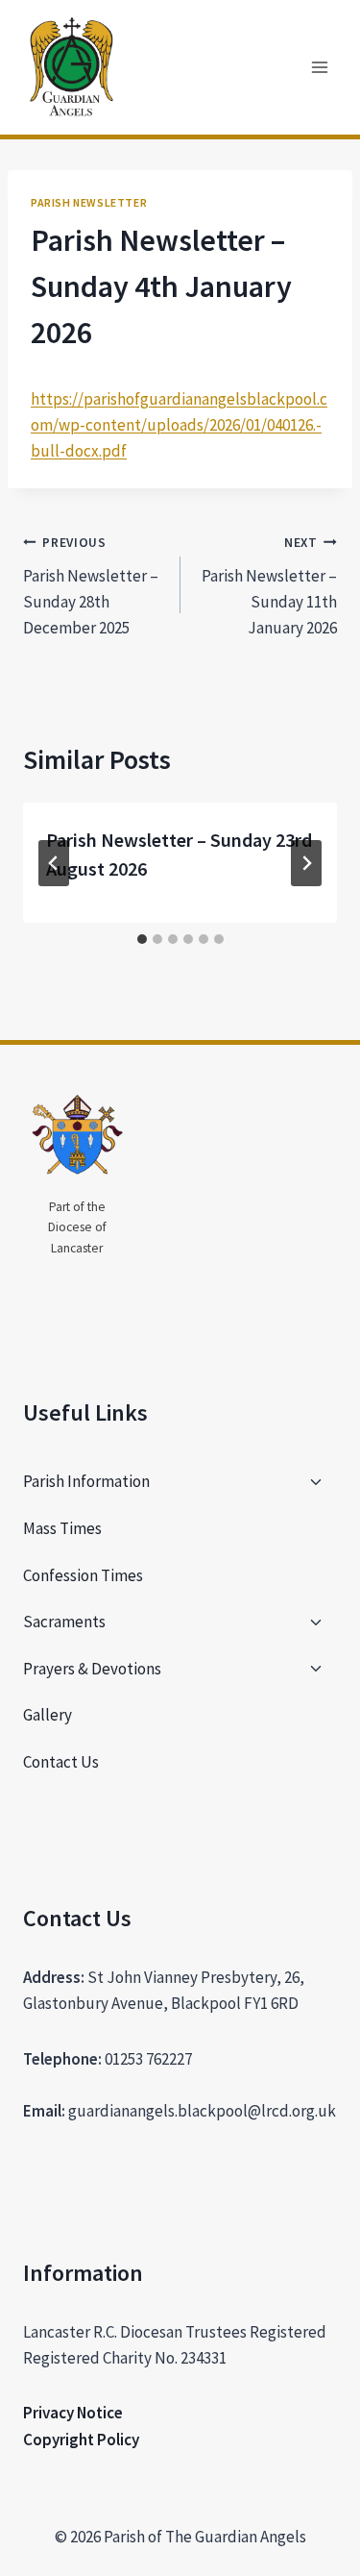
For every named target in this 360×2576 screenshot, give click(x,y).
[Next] (306, 863)
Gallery (48, 1715)
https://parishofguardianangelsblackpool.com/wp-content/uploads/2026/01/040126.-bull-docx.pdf (179, 425)
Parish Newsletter (89, 202)
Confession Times (83, 1575)
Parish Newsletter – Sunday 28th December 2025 (91, 586)
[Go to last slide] (54, 863)
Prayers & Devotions (92, 1669)
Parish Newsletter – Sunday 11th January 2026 (269, 586)
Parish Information (86, 1481)
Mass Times (62, 1528)
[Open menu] (319, 67)
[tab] (142, 939)
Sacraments (64, 1622)
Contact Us (61, 1762)
